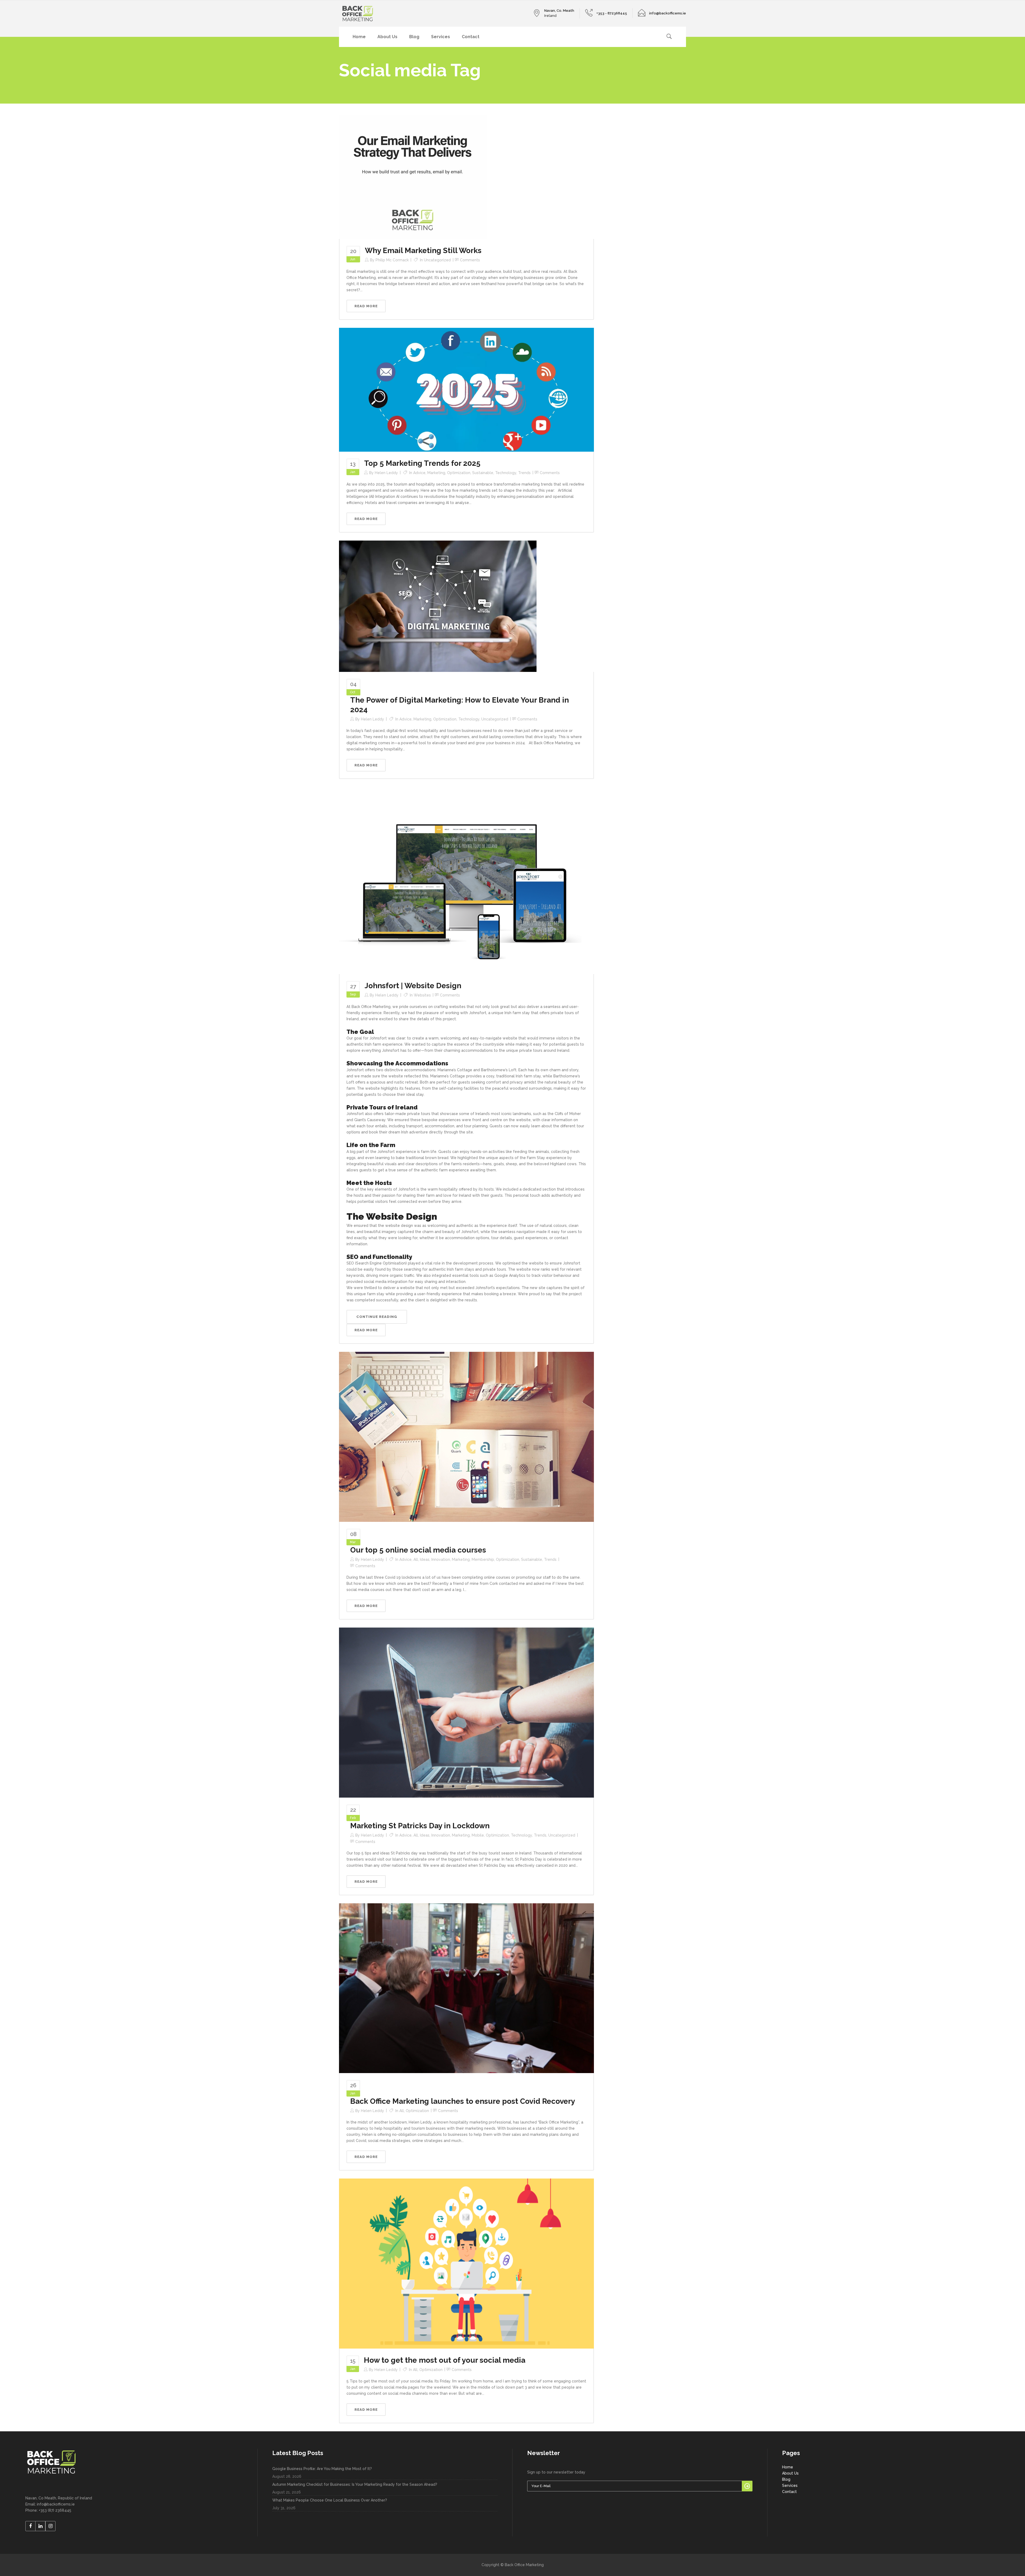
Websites (422, 995)
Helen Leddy (386, 473)
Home (788, 2467)
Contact (789, 2492)
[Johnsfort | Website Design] (466, 880)
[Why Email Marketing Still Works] (413, 177)
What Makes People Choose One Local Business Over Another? (330, 2500)
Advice (419, 473)
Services (790, 2486)
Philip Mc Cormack (392, 260)
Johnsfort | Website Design (413, 986)
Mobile (478, 1835)
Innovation (441, 1559)
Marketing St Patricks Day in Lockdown (420, 1826)
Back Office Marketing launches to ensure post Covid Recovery (463, 2101)
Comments (470, 260)
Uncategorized (437, 260)
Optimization (459, 473)
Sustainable (483, 473)
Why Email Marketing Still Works (423, 251)
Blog (786, 2479)
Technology (506, 473)
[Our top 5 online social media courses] (466, 1436)
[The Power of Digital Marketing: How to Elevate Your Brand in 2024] (438, 606)
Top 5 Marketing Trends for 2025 (422, 463)
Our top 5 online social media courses (418, 1550)
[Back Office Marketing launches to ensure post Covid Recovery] (466, 1988)
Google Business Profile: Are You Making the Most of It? (322, 2469)
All (416, 1559)
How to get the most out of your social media (445, 2360)
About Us (790, 2473)
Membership (483, 1559)
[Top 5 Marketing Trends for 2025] (466, 389)
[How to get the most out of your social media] (466, 2263)
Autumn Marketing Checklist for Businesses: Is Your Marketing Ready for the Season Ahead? (355, 2484)
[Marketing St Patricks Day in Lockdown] (466, 1712)
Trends (524, 473)
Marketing (436, 473)
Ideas (425, 1559)
